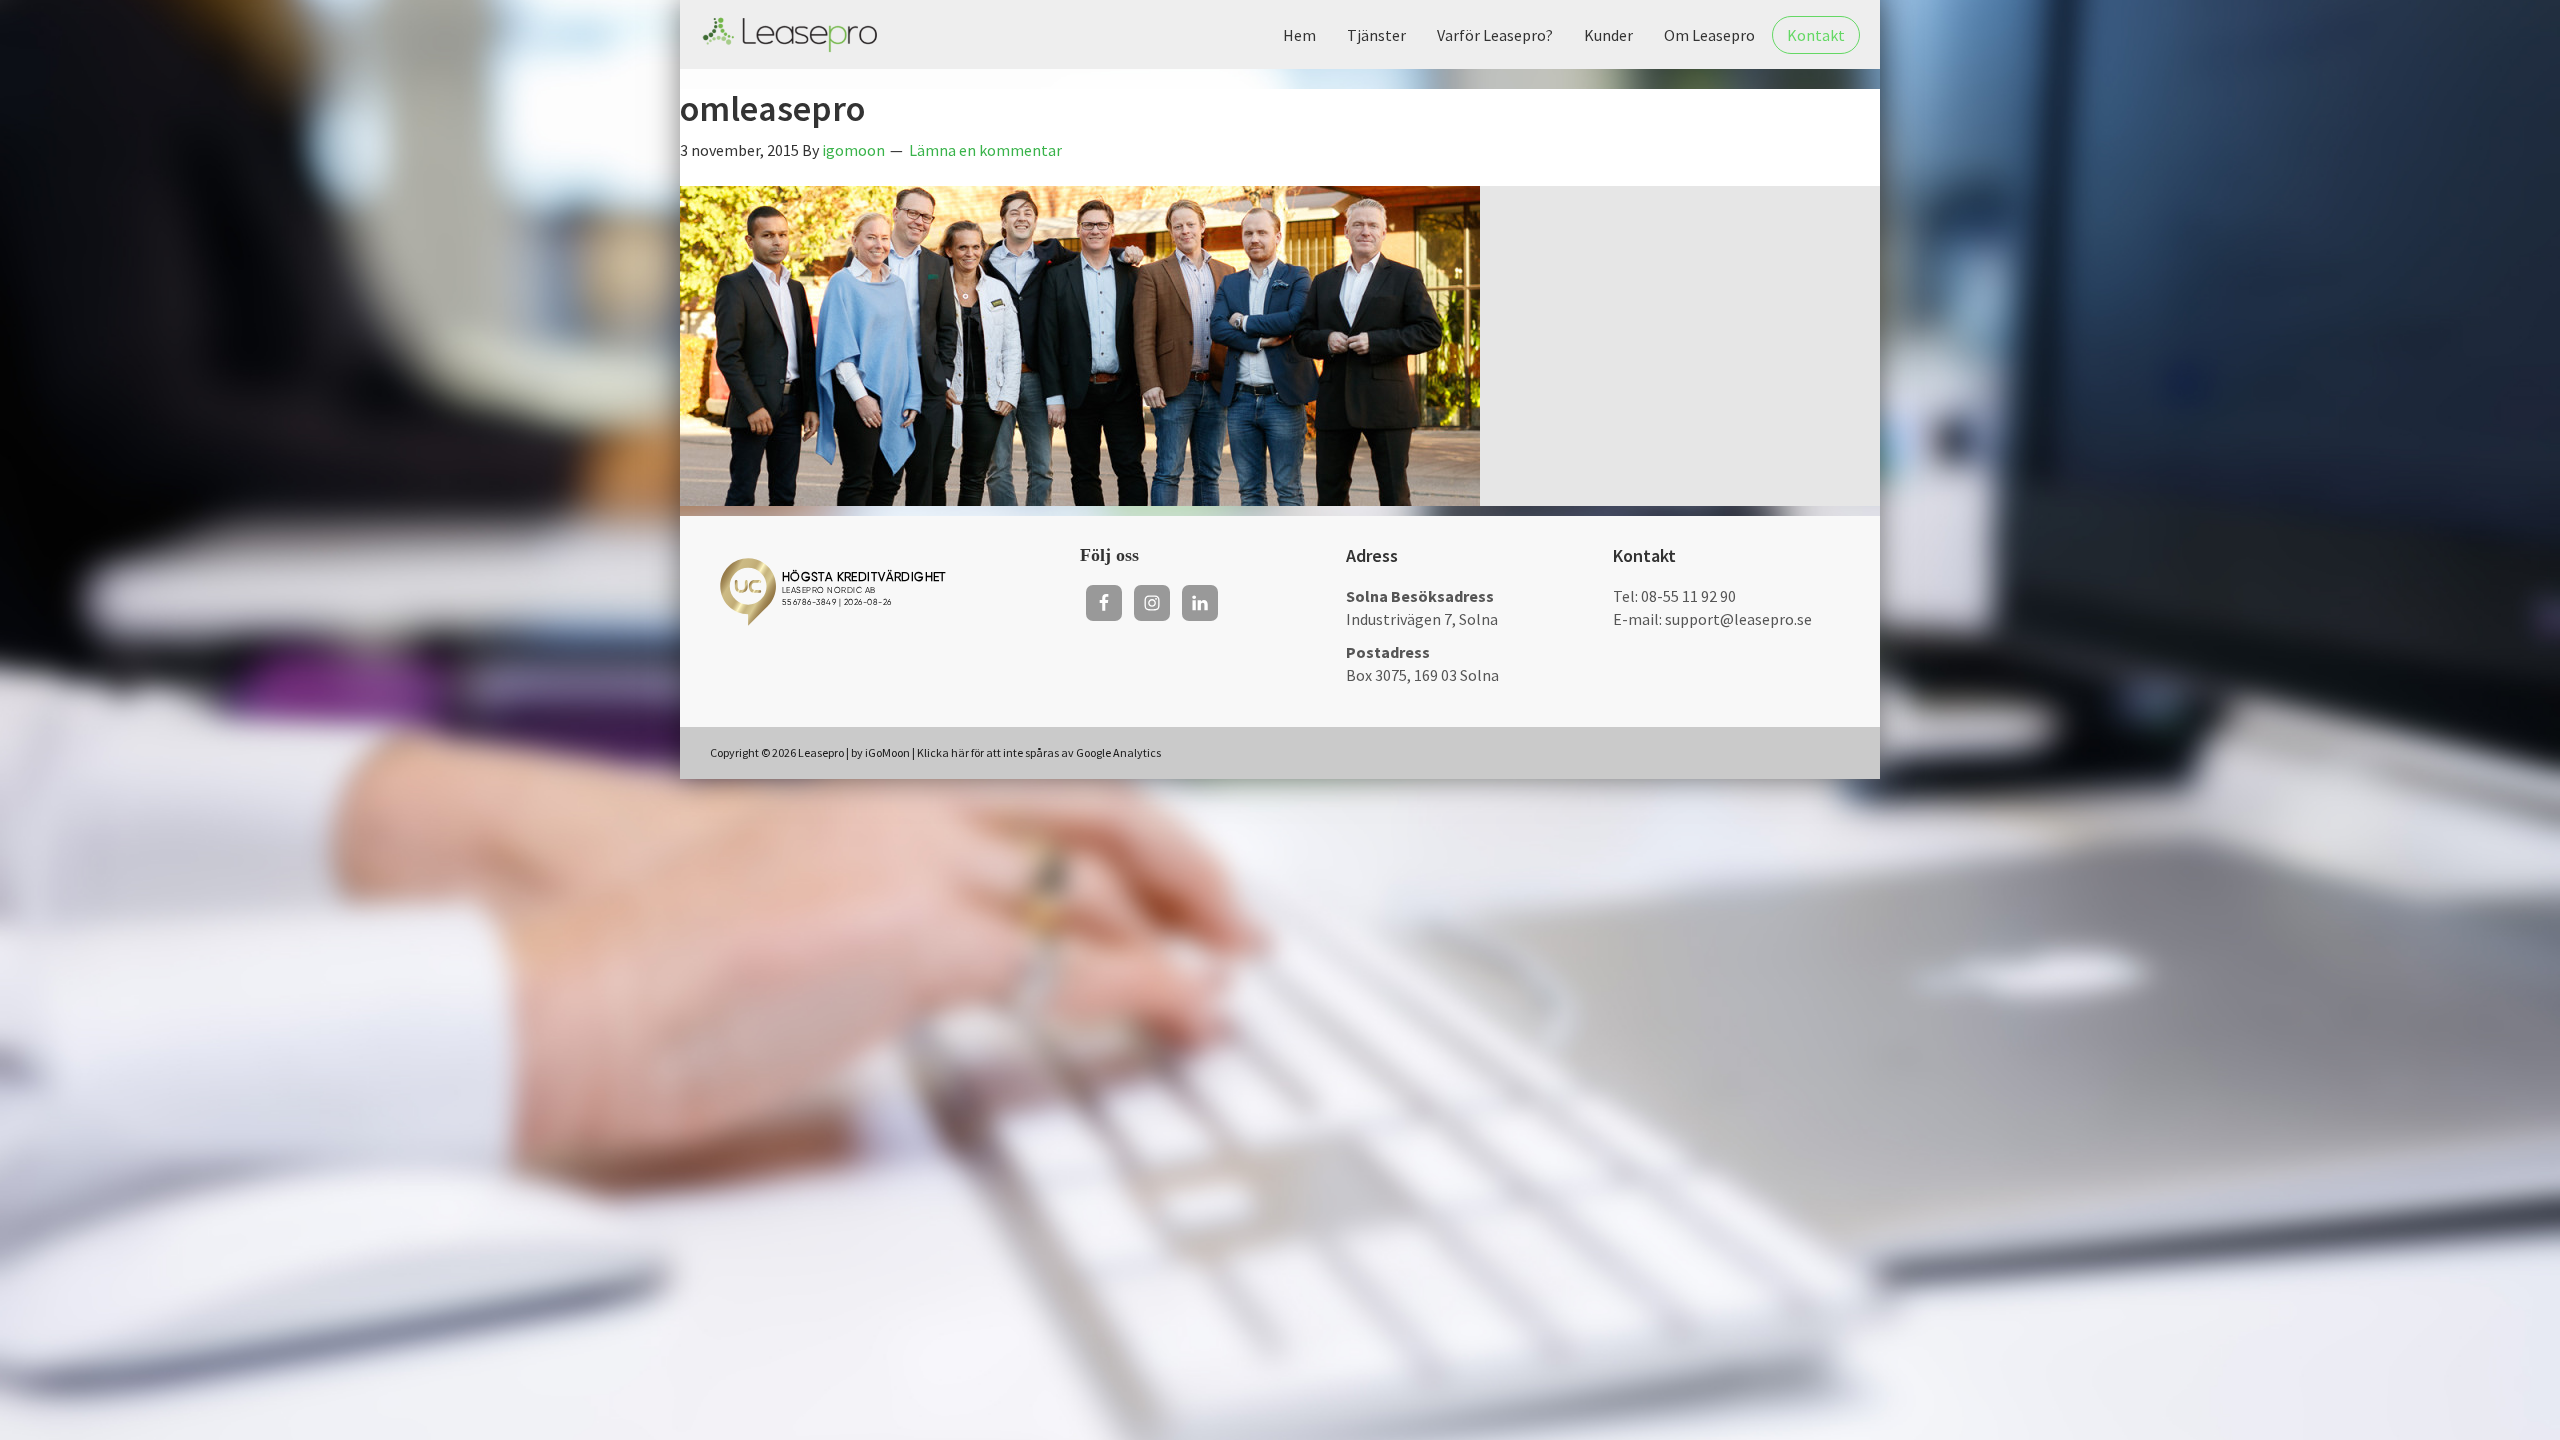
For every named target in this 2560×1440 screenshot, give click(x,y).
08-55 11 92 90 (1688, 596)
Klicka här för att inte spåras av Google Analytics (1039, 752)
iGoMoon (887, 752)
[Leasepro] (790, 34)
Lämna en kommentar (985, 150)
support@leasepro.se (1738, 619)
